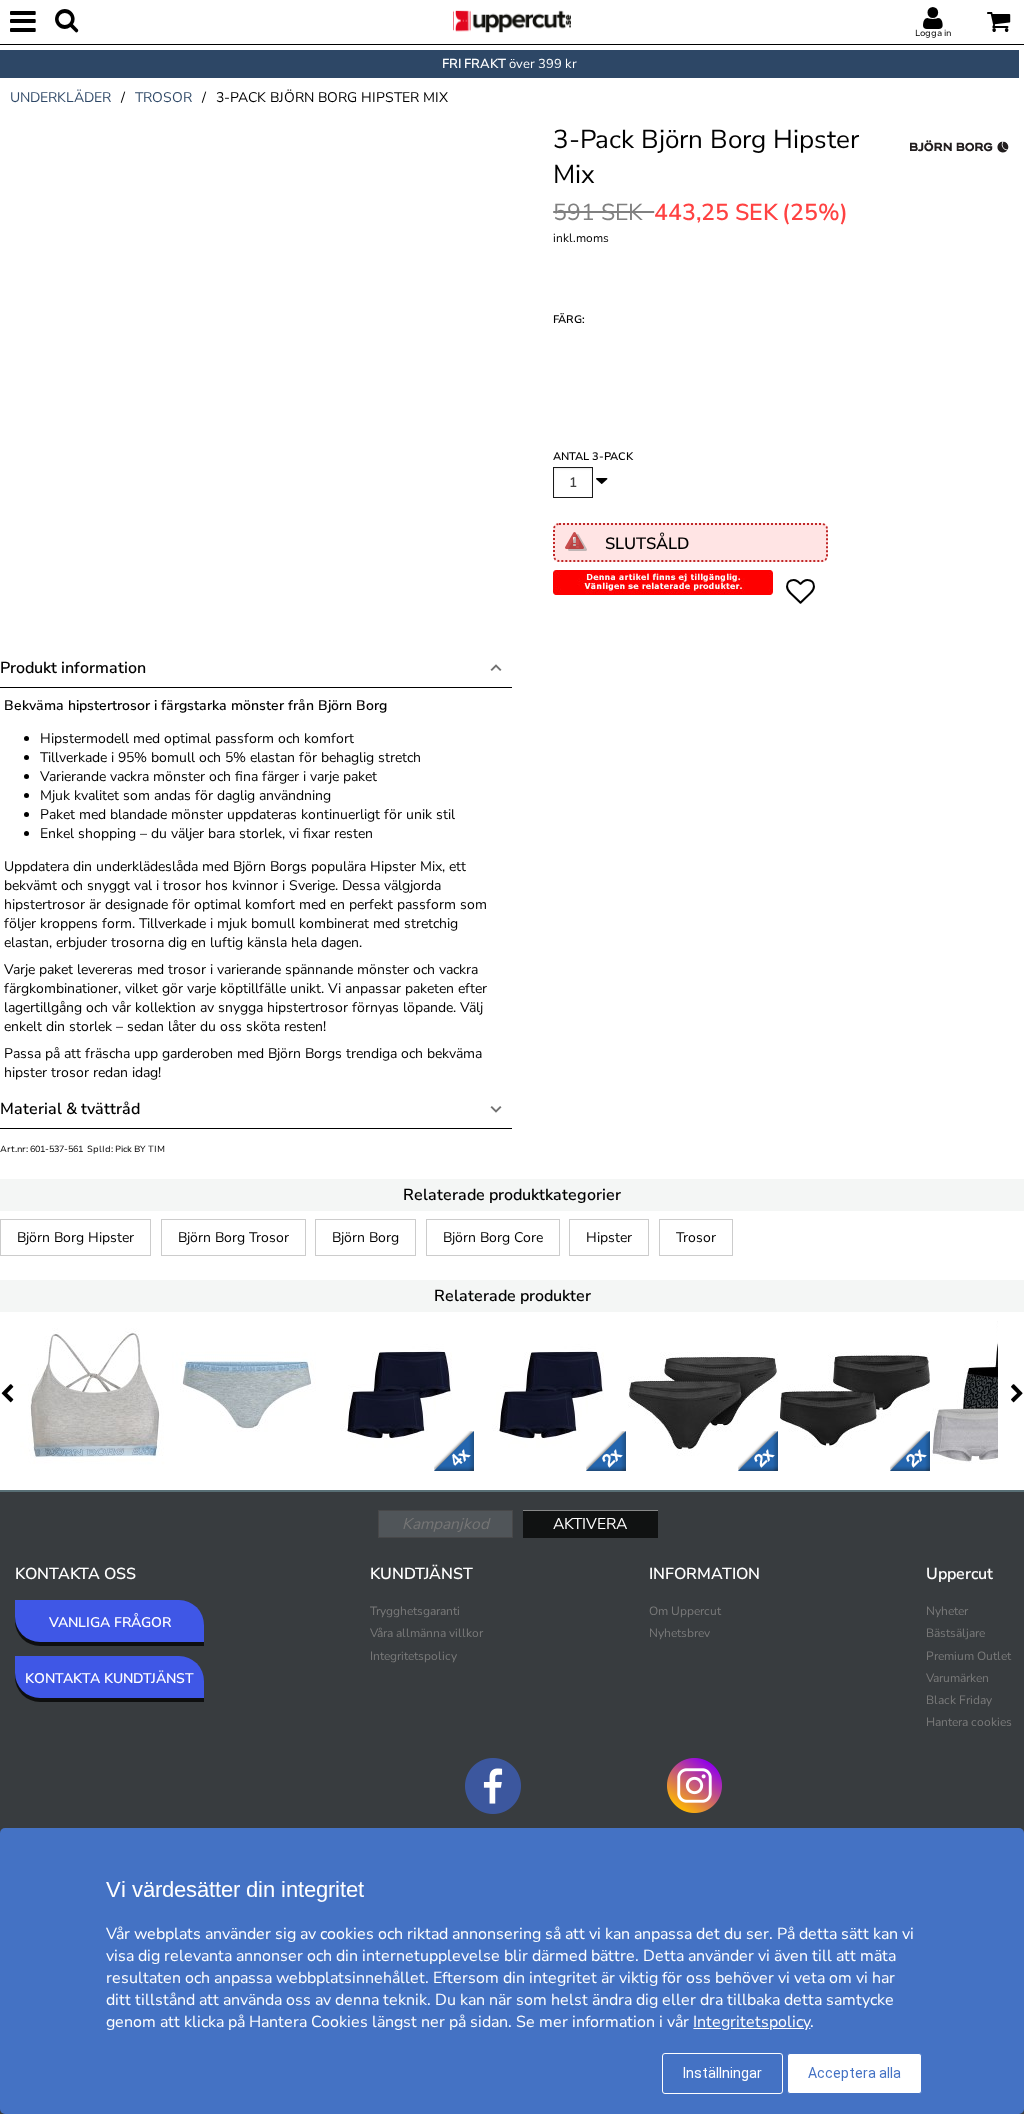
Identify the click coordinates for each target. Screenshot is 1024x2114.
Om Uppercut (685, 1611)
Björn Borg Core (493, 1237)
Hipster (609, 1237)
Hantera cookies (969, 1722)
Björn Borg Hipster (75, 1237)
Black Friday (959, 1700)
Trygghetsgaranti (415, 1611)
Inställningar (722, 2073)
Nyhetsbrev (679, 1633)
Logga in (933, 33)
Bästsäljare (955, 1633)
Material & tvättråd (70, 1109)
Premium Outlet (968, 1656)
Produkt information (73, 668)
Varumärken (957, 1678)
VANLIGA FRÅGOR (110, 1622)
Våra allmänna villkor (426, 1633)
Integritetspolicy (413, 1656)
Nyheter (947, 1611)
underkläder (60, 97)
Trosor (696, 1237)
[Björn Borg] (959, 169)
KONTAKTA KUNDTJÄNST (109, 1678)
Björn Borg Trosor (233, 1237)
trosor (163, 97)
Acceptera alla (854, 2073)
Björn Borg (365, 1237)
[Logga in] (933, 19)
